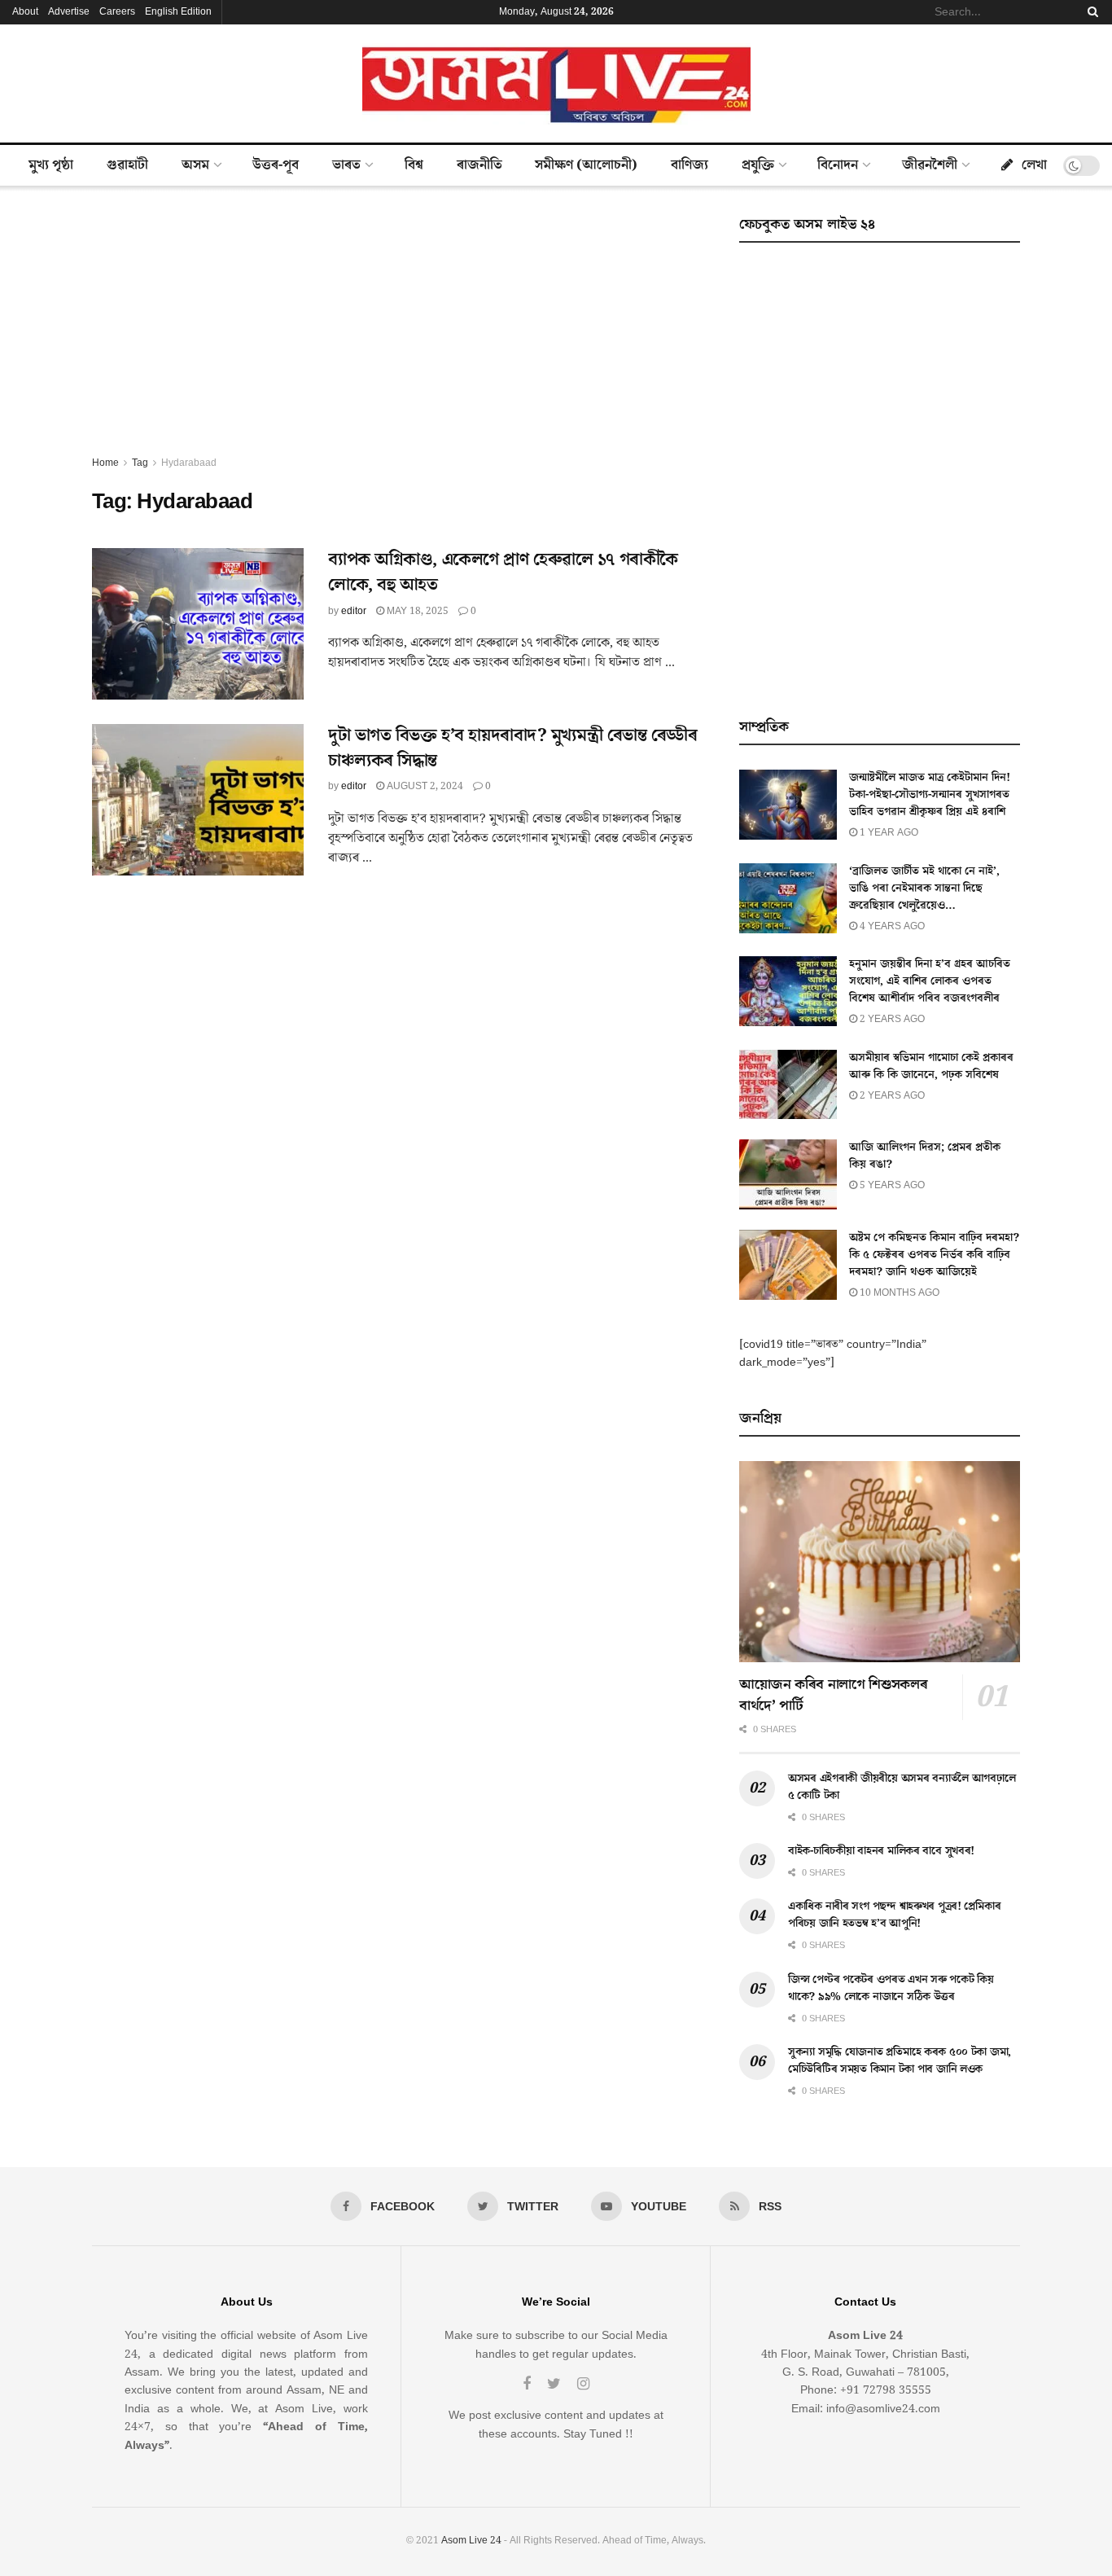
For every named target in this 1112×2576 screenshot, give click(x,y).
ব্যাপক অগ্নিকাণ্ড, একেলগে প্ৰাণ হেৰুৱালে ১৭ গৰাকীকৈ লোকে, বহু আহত (503, 573)
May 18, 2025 (416, 611)
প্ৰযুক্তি (758, 165)
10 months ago (898, 1293)
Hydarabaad (189, 463)
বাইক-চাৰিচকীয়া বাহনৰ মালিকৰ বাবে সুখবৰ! (881, 1851)
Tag (140, 463)
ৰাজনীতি (479, 165)
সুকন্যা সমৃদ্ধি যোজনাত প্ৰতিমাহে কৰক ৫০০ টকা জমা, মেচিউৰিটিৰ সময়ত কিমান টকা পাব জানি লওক (900, 2061)
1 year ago (888, 833)
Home (105, 463)
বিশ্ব (414, 165)
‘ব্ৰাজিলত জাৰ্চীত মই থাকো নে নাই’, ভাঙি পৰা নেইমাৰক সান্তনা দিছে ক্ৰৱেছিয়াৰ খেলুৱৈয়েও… (924, 889)
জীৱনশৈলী (930, 165)
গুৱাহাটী (127, 165)
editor (354, 611)
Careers (117, 12)
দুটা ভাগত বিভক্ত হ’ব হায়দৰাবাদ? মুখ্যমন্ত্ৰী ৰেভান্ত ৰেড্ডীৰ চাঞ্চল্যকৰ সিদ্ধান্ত (513, 748)
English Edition (178, 12)
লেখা (1034, 165)
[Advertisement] (397, 332)
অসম (195, 165)
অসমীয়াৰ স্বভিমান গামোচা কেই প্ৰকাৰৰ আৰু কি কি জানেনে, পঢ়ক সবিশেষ (931, 1066)
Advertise (69, 12)
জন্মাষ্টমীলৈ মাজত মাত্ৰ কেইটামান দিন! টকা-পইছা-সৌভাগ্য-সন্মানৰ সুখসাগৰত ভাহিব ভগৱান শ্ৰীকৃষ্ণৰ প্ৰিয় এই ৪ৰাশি (930, 795)
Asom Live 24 (471, 2541)
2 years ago (891, 1019)
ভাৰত (346, 165)
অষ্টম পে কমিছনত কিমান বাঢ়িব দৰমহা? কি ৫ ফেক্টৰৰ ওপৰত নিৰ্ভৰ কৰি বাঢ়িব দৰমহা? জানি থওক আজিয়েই (934, 1255)
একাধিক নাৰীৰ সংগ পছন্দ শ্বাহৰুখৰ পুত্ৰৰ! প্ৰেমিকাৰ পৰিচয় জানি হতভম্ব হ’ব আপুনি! (894, 1915)
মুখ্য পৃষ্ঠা (51, 165)
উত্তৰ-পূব (276, 165)
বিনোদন (838, 165)
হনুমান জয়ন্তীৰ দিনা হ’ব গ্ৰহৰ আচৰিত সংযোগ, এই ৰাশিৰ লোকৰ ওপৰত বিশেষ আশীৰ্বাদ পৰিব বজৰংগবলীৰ (930, 981)
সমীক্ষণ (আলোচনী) (586, 165)
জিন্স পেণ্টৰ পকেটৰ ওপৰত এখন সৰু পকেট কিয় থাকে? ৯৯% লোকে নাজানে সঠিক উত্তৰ (891, 1988)
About (25, 12)
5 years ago (891, 1185)
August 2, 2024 (424, 786)
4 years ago (891, 926)
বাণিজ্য (690, 165)
